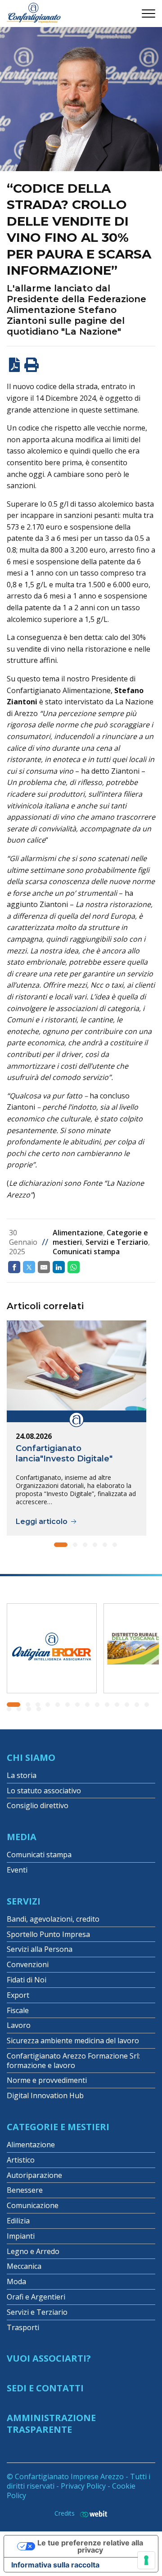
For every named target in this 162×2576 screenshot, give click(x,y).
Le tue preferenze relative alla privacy (90, 2546)
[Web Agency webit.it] (91, 2514)
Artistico (21, 2160)
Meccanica (24, 2266)
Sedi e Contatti (45, 2388)
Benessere (25, 2190)
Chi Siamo (31, 1757)
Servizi (24, 1901)
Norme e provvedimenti (47, 2080)
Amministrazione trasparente (51, 2424)
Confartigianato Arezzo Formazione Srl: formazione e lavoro (73, 2061)
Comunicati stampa (86, 1252)
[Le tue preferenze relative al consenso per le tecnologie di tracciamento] (146, 2560)
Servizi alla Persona (40, 1949)
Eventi (17, 1870)
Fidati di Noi (27, 1980)
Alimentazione (78, 1233)
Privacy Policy (83, 2486)
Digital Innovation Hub (45, 2095)
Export (18, 1995)
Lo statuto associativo (44, 1791)
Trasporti (23, 2327)
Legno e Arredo (33, 2251)
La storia (22, 1775)
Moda (16, 2281)
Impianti (21, 2236)
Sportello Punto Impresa (48, 1934)
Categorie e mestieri (58, 2127)
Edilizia (18, 2221)
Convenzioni (28, 1964)
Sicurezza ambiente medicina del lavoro (73, 2041)
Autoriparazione (34, 2175)
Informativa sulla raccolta (55, 2565)
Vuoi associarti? (49, 2358)
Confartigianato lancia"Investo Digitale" (64, 1454)
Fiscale (18, 2010)
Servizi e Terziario (117, 1242)
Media (22, 1837)
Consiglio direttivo (38, 1805)
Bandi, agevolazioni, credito (53, 1919)
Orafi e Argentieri (36, 2297)
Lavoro (19, 2025)
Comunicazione (33, 2205)
